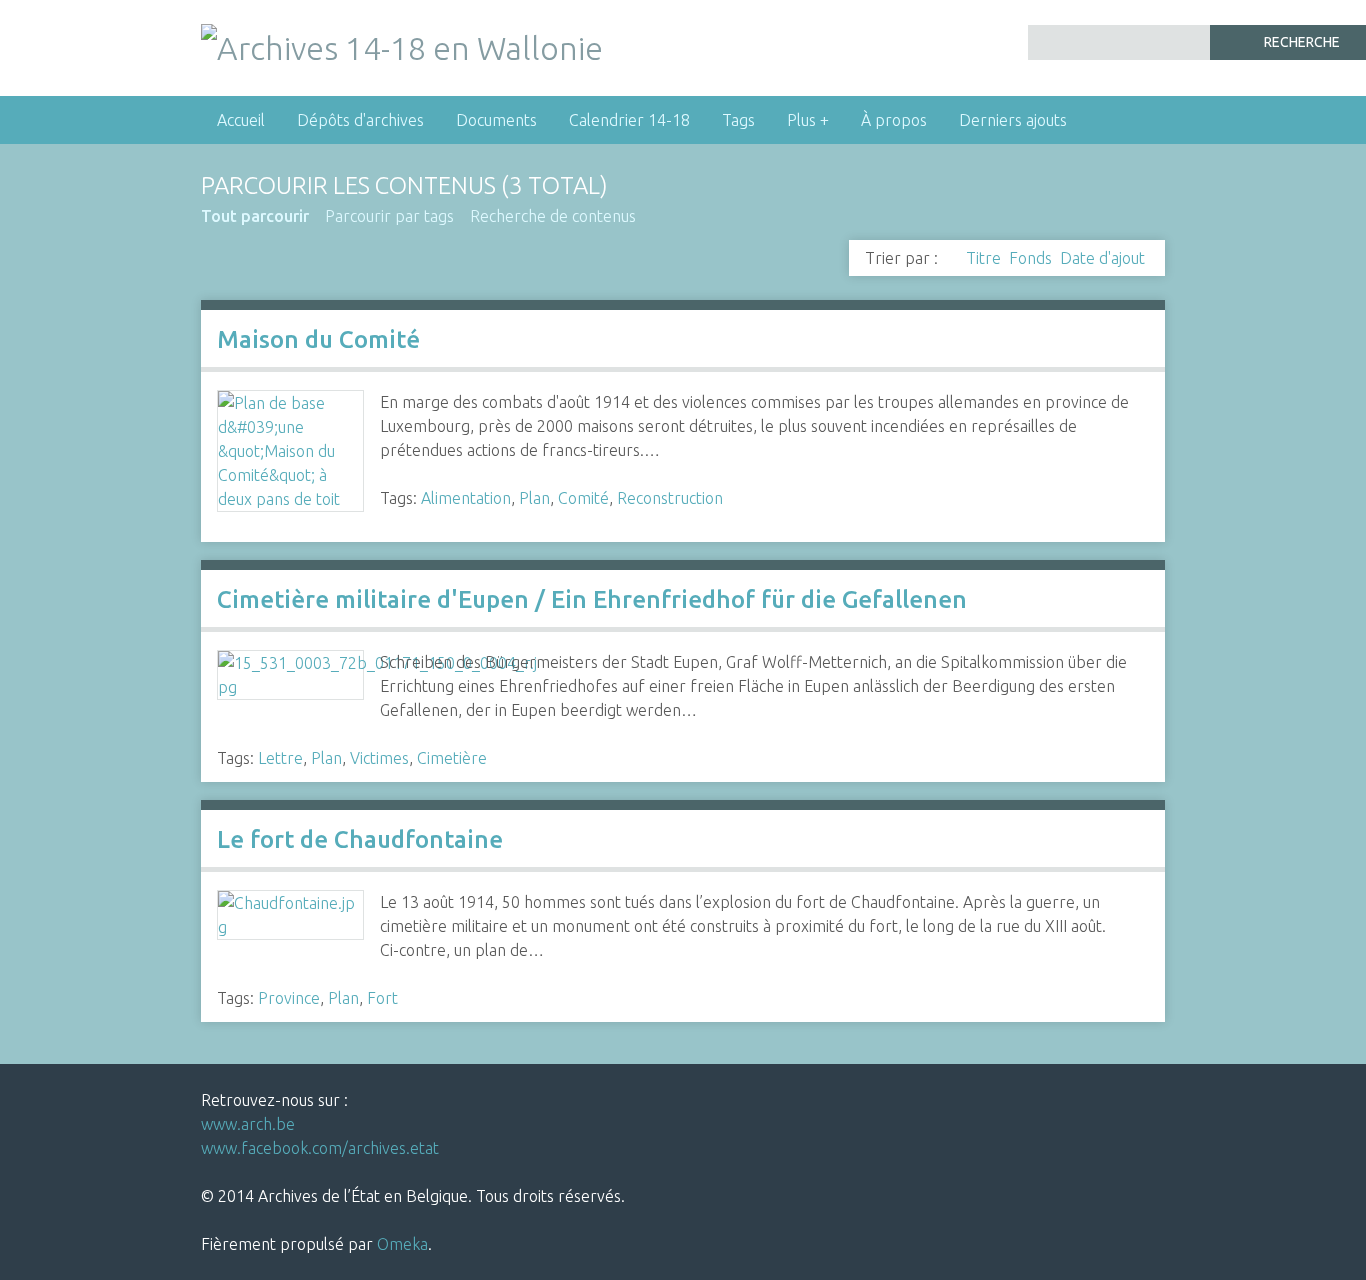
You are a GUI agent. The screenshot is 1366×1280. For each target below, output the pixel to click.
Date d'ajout (1102, 258)
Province (289, 998)
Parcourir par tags (389, 216)
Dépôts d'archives (360, 120)
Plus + (808, 120)
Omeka (402, 1244)
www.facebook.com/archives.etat (320, 1148)
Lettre (280, 758)
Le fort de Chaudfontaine (360, 839)
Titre (983, 258)
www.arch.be (248, 1124)
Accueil (241, 120)
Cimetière (452, 758)
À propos (894, 120)
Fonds (1030, 258)
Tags (738, 120)
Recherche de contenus (553, 216)
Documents (496, 120)
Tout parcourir (255, 216)
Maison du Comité (318, 339)
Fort (382, 998)
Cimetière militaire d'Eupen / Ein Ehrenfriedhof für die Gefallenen (592, 599)
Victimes (379, 758)
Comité (583, 498)
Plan (534, 498)
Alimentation (466, 498)
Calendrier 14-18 (629, 120)
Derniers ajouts (1013, 120)
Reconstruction (670, 498)
